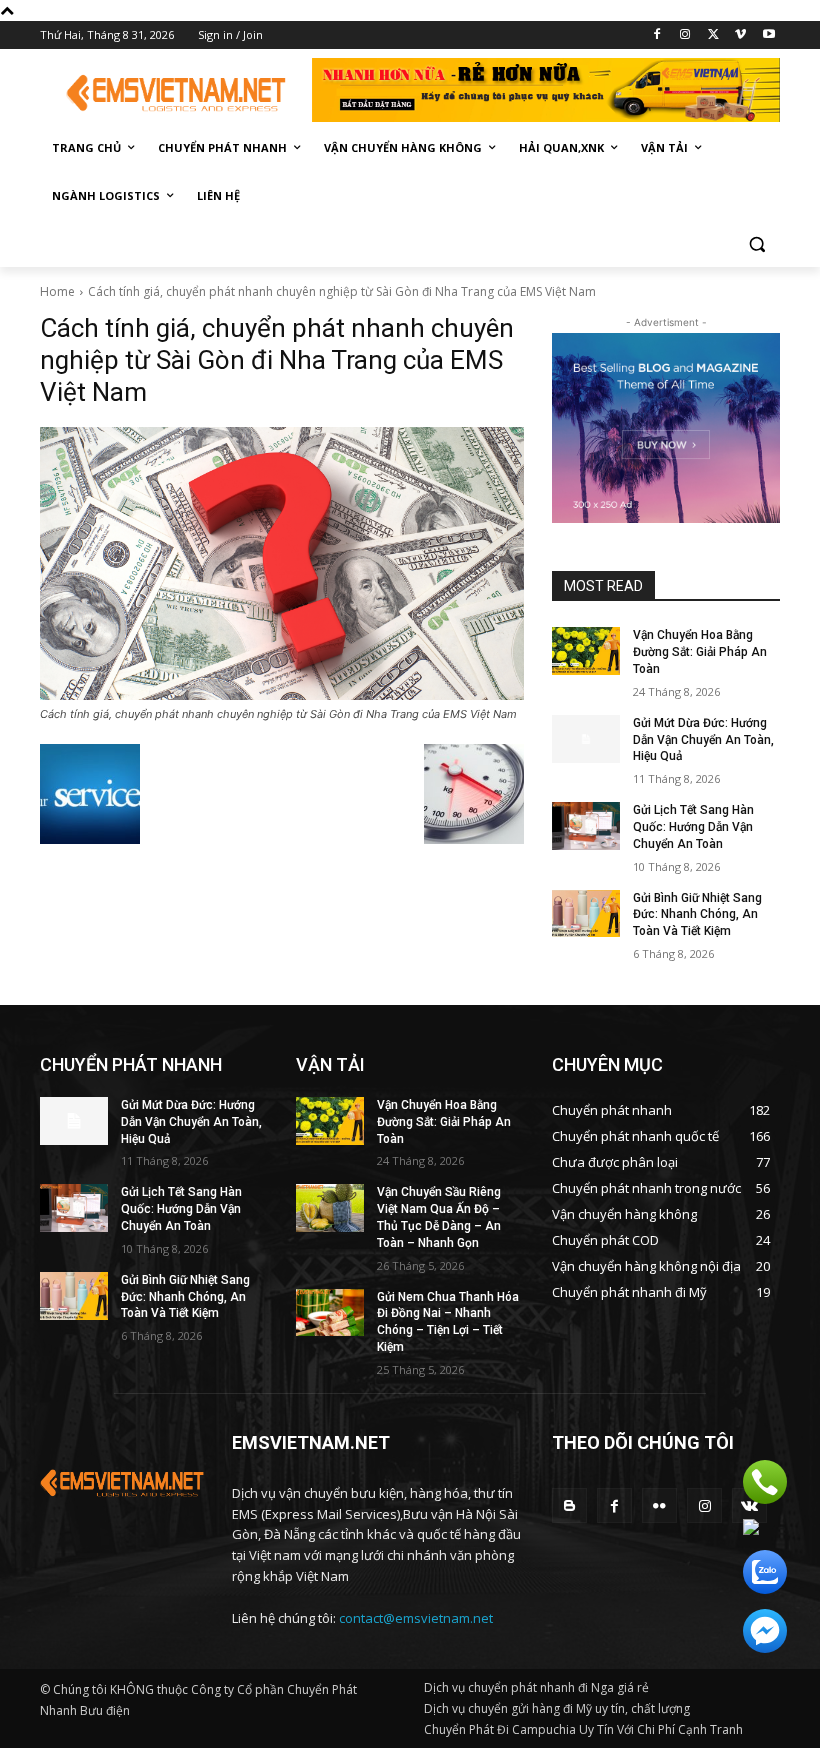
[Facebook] (657, 35)
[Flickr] (659, 1505)
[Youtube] (768, 35)
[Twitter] (713, 35)
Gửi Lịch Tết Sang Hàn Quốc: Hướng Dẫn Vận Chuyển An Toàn (693, 827)
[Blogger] (569, 1505)
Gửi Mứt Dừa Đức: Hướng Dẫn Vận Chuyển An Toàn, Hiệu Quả (703, 740)
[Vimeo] (740, 35)
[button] (756, 244)
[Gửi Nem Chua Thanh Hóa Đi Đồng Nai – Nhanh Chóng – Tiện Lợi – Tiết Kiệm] (330, 1313)
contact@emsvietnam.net (416, 1618)
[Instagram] (685, 35)
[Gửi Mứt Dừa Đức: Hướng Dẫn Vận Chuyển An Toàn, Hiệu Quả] (586, 739)
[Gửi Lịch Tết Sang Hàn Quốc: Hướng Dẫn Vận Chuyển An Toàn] (586, 826)
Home (57, 291)
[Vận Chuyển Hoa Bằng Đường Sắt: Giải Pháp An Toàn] (586, 651)
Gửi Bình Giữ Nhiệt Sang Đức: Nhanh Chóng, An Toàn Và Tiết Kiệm (697, 915)
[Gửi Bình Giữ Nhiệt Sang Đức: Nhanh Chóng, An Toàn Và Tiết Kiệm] (586, 914)
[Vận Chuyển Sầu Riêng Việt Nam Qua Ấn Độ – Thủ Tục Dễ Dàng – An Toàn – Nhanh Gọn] (330, 1208)
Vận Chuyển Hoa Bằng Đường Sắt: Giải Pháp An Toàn (700, 652)
